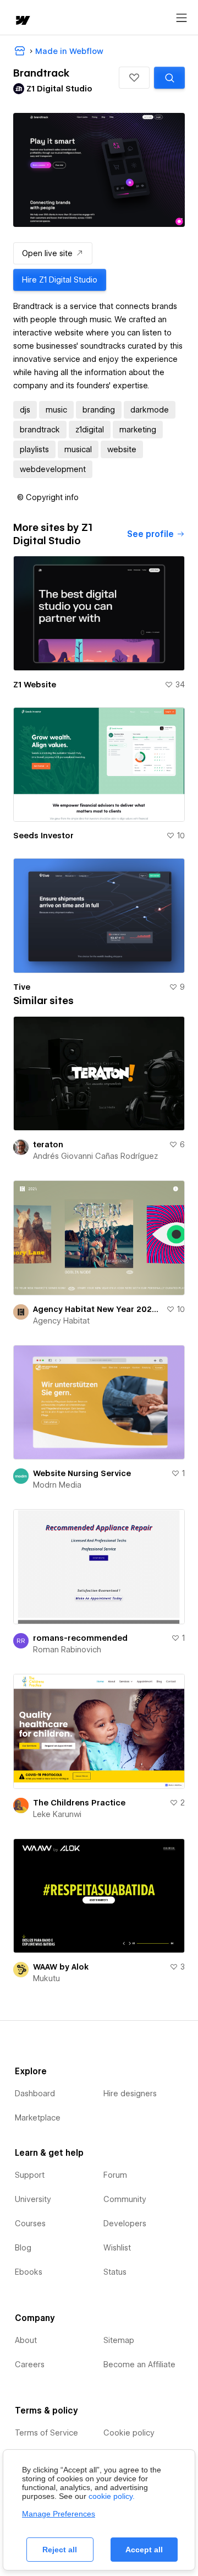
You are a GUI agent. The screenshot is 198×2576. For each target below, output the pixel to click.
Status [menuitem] (115, 2272)
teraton (48, 1145)
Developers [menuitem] (125, 2224)
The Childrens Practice (79, 1803)
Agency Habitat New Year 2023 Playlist (97, 1309)
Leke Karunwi (57, 1814)
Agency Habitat (61, 1321)
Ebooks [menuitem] (29, 2272)
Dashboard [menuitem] (35, 2094)
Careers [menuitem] (30, 2365)
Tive (22, 987)
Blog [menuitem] (23, 2248)
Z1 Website (35, 685)
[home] (22, 21)
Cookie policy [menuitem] (129, 2433)
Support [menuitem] (30, 2175)
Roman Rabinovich (67, 1650)
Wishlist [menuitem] (117, 2248)
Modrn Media (57, 1485)
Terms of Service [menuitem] (46, 2433)
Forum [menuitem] (115, 2175)
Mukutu (46, 1978)
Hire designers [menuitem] (130, 2094)
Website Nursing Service (82, 1473)
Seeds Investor (43, 836)
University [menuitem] (33, 2199)
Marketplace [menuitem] (38, 2118)
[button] (134, 78)
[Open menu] (182, 18)
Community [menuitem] (125, 2199)
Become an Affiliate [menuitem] (139, 2365)
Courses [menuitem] (30, 2224)
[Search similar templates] (169, 78)
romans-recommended (80, 1638)
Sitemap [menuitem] (119, 2340)
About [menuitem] (26, 2340)
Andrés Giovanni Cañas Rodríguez (95, 1156)
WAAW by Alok (61, 1967)
